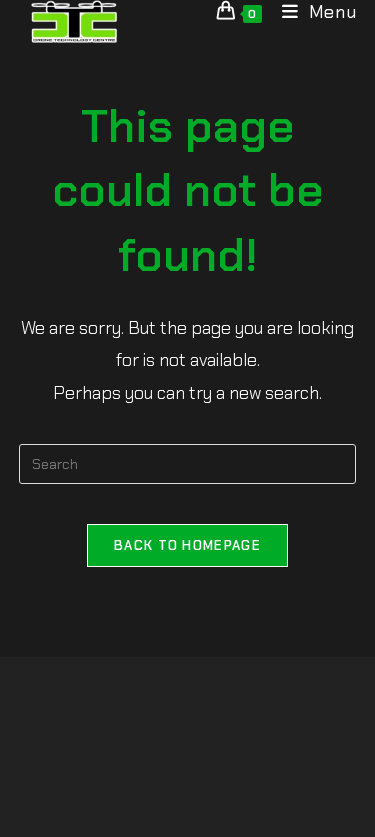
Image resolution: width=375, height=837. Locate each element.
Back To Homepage (187, 545)
